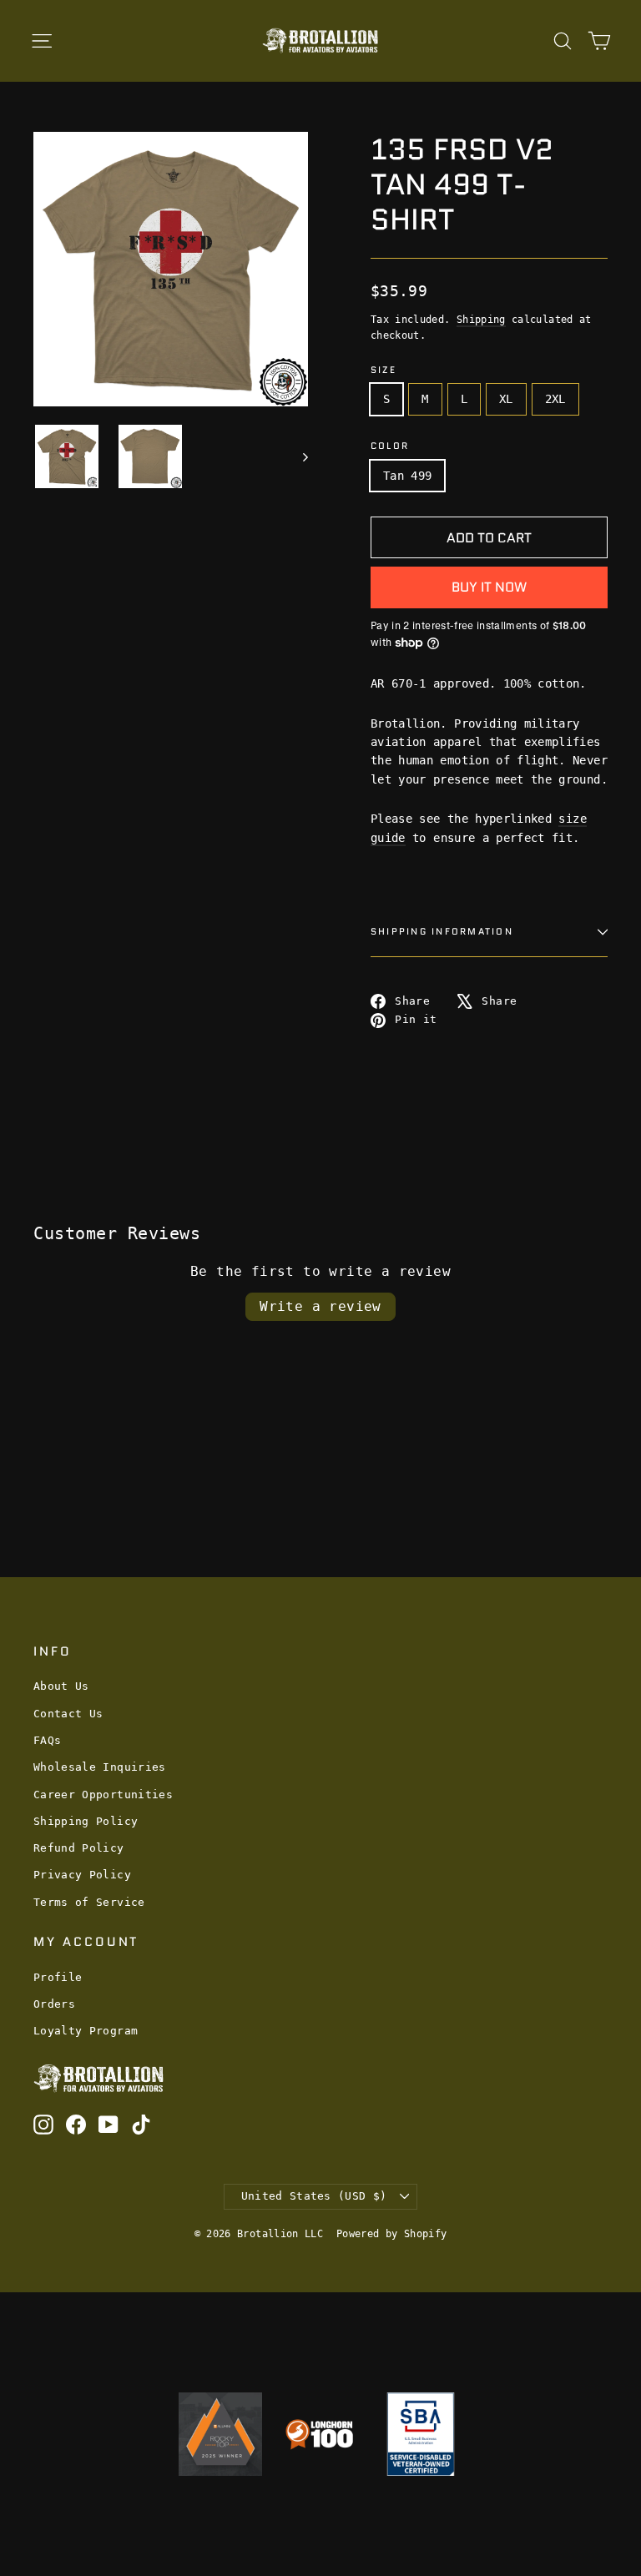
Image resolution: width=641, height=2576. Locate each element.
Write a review (320, 1306)
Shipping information (442, 931)
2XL (555, 399)
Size (384, 370)
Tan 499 (407, 476)
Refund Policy (79, 1848)
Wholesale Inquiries (100, 1767)
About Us (61, 1686)
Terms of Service (89, 1902)
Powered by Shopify (391, 2234)
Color (390, 446)
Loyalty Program (86, 2031)
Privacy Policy (82, 1875)
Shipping (481, 320)
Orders (54, 2004)
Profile (58, 1977)
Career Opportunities (103, 1795)
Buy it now (489, 587)
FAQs (47, 1740)
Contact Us (68, 1714)
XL (506, 399)
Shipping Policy (86, 1821)
